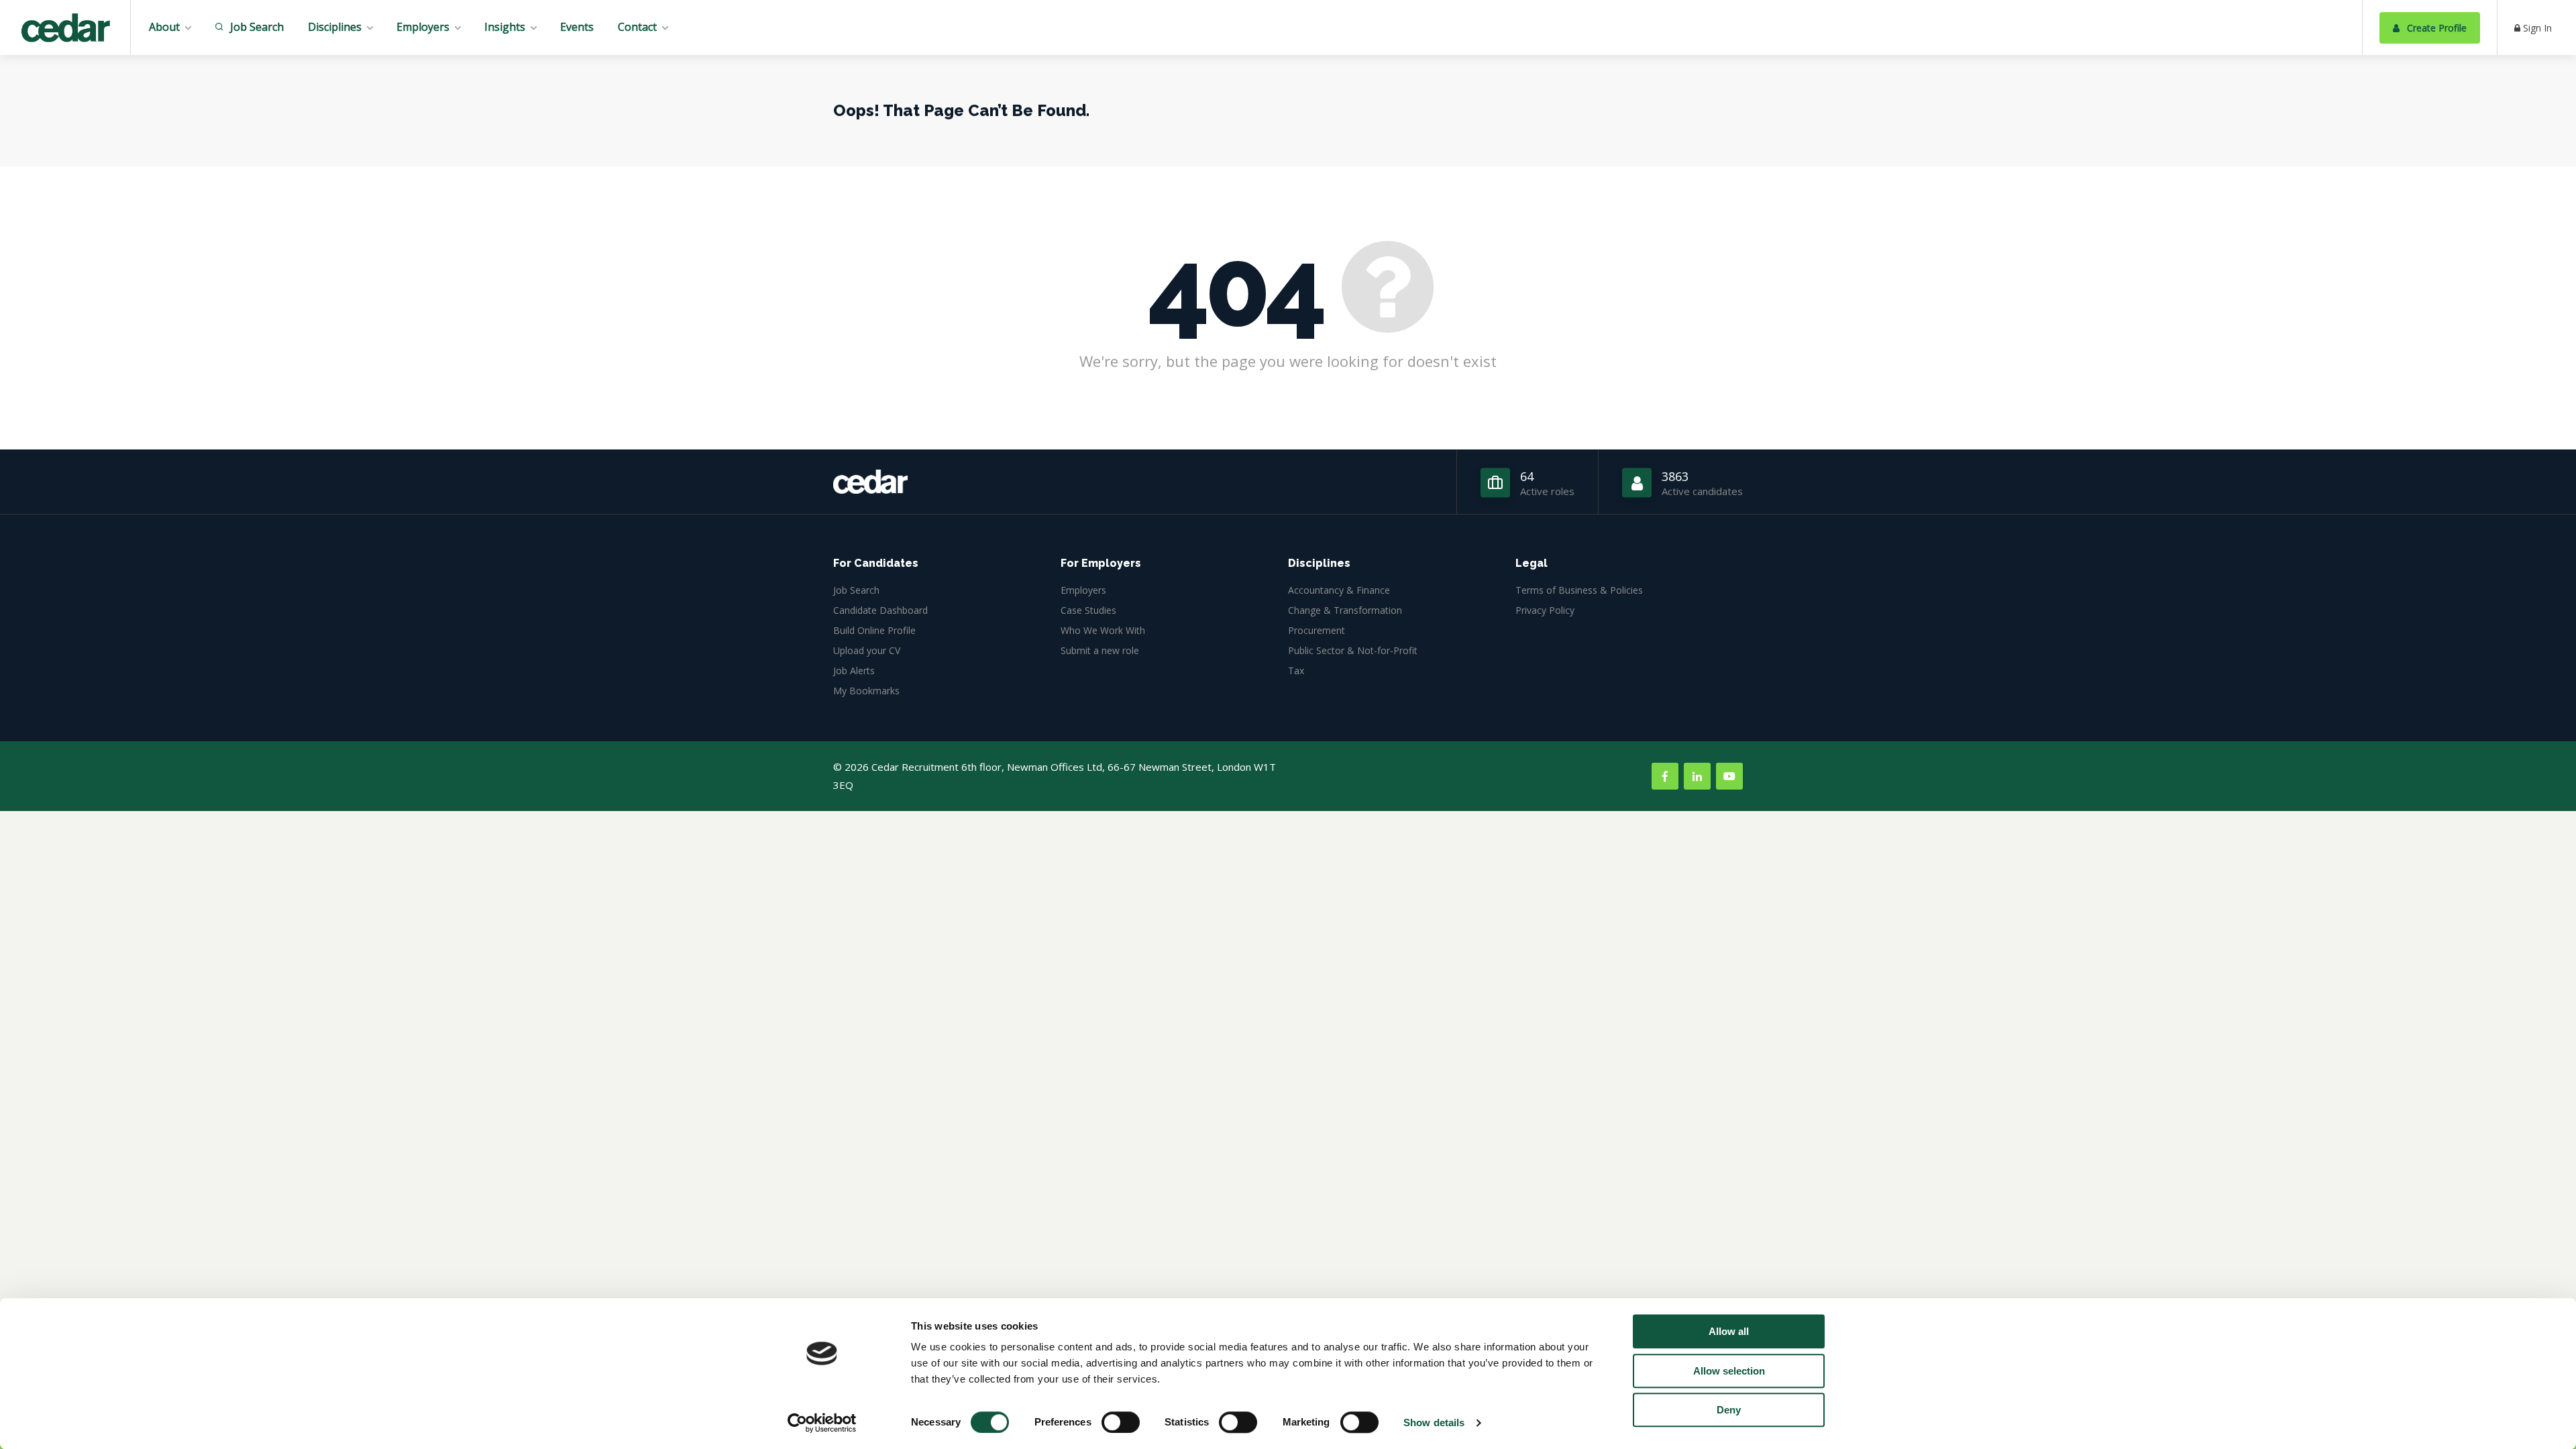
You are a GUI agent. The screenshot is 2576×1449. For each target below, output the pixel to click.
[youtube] (1729, 776)
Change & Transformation (1345, 610)
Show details (1434, 1423)
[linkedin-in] (1697, 776)
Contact (637, 27)
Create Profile (2435, 28)
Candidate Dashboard (880, 610)
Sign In (2536, 28)
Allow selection (1729, 1371)
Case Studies (1088, 610)
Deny (1729, 1410)
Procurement (1317, 630)
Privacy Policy (1545, 610)
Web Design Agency (909, 785)
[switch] (1121, 1422)
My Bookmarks (866, 691)
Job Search (256, 27)
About (164, 27)
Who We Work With (1103, 630)
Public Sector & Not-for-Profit (1353, 650)
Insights (505, 27)
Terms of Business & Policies (1579, 590)
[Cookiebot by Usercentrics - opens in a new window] (822, 1423)
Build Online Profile (874, 630)
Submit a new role (1100, 650)
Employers (423, 27)
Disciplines (335, 27)
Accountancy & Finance (1339, 590)
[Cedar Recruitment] (65, 30)
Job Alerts (854, 670)
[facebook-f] (1665, 776)
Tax (1296, 670)
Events (577, 27)
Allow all (1729, 1331)
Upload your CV (867, 650)
